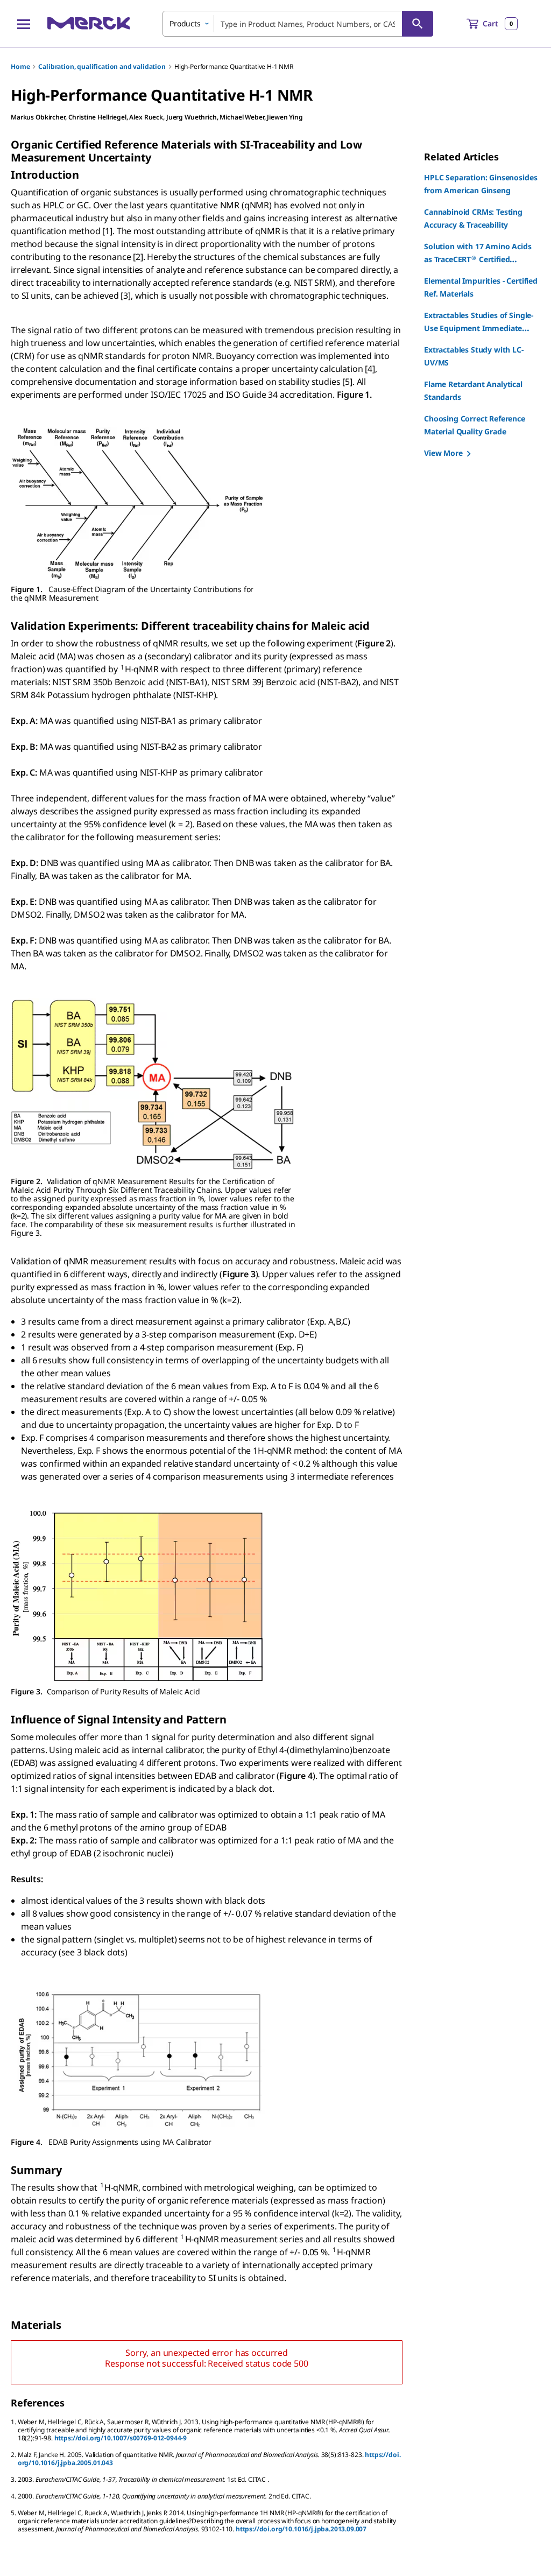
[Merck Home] (89, 23)
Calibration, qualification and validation (102, 66)
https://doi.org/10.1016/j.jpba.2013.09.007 (301, 2529)
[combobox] (298, 24)
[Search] (418, 24)
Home (20, 66)
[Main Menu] (24, 24)
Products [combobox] (185, 23)
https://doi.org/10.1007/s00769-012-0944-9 (121, 2438)
